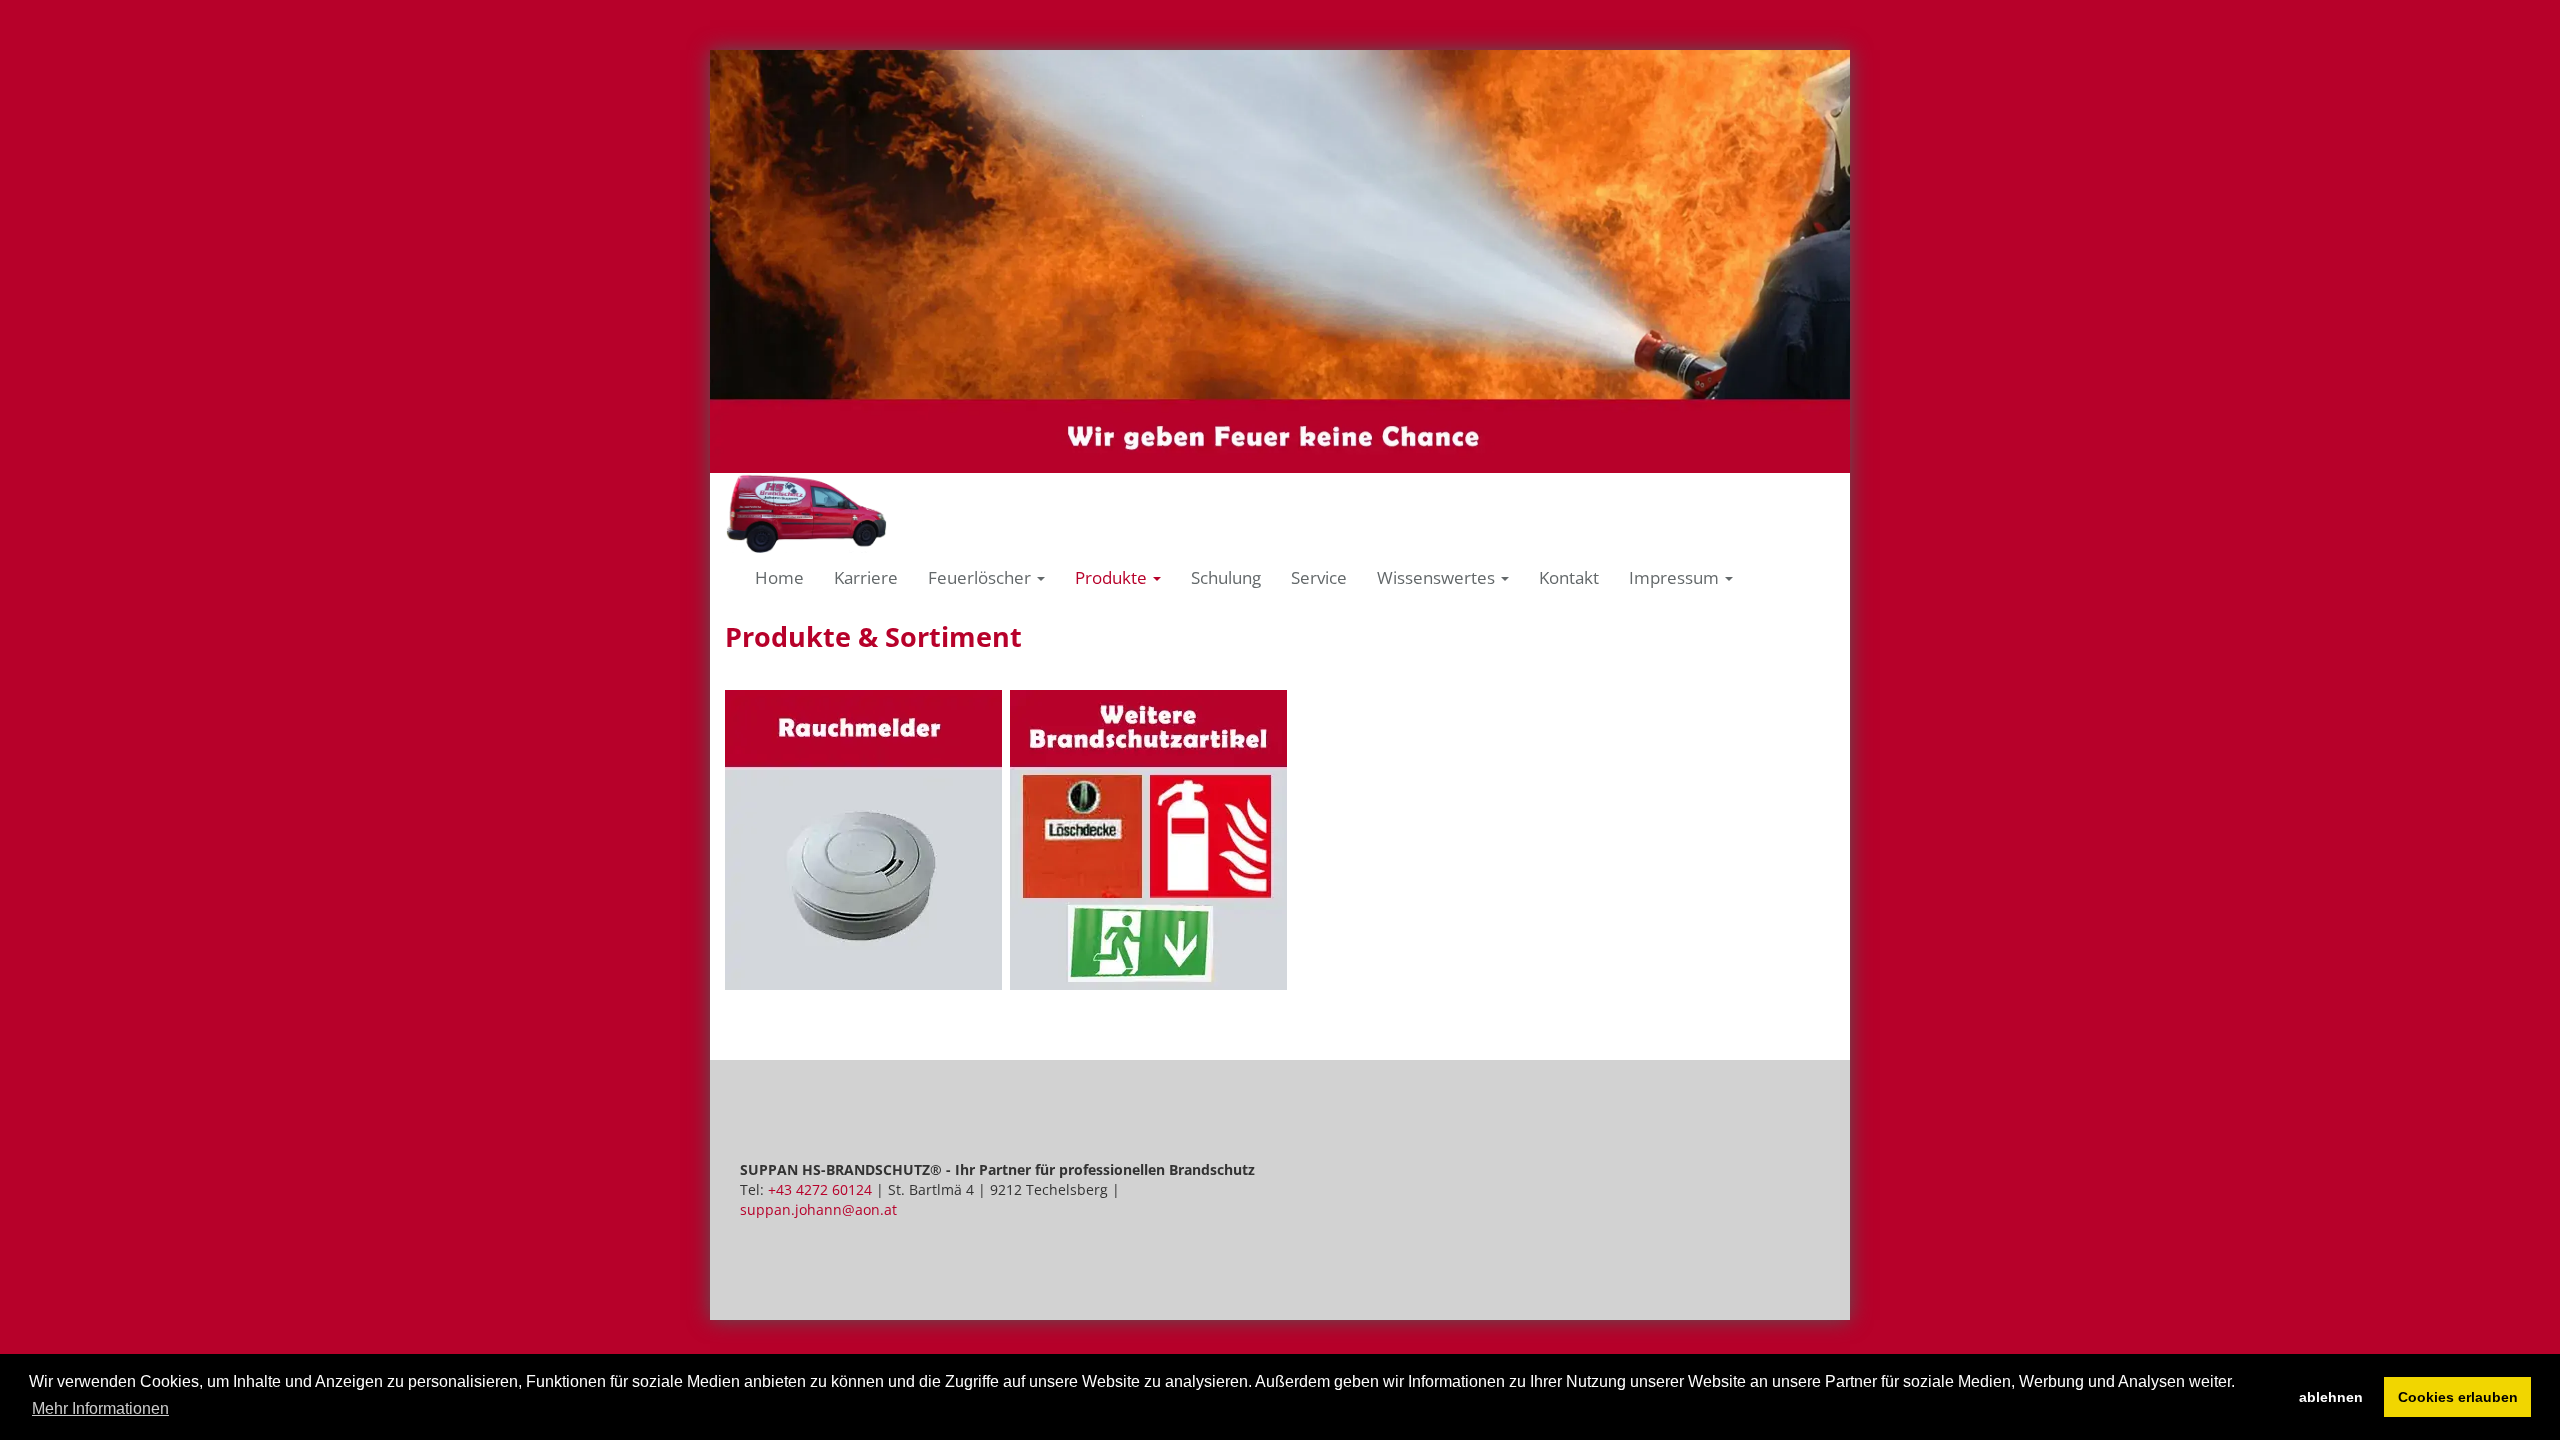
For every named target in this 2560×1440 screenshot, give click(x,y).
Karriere (866, 577)
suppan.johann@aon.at (818, 1209)
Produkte (1113, 577)
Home (779, 577)
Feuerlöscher (981, 577)
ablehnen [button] (2331, 1397)
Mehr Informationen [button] (100, 1408)
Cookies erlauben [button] (2458, 1397)
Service (1319, 577)
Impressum (1676, 577)
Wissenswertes (1438, 577)
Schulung (1226, 577)
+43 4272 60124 (820, 1189)
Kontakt (1569, 577)
